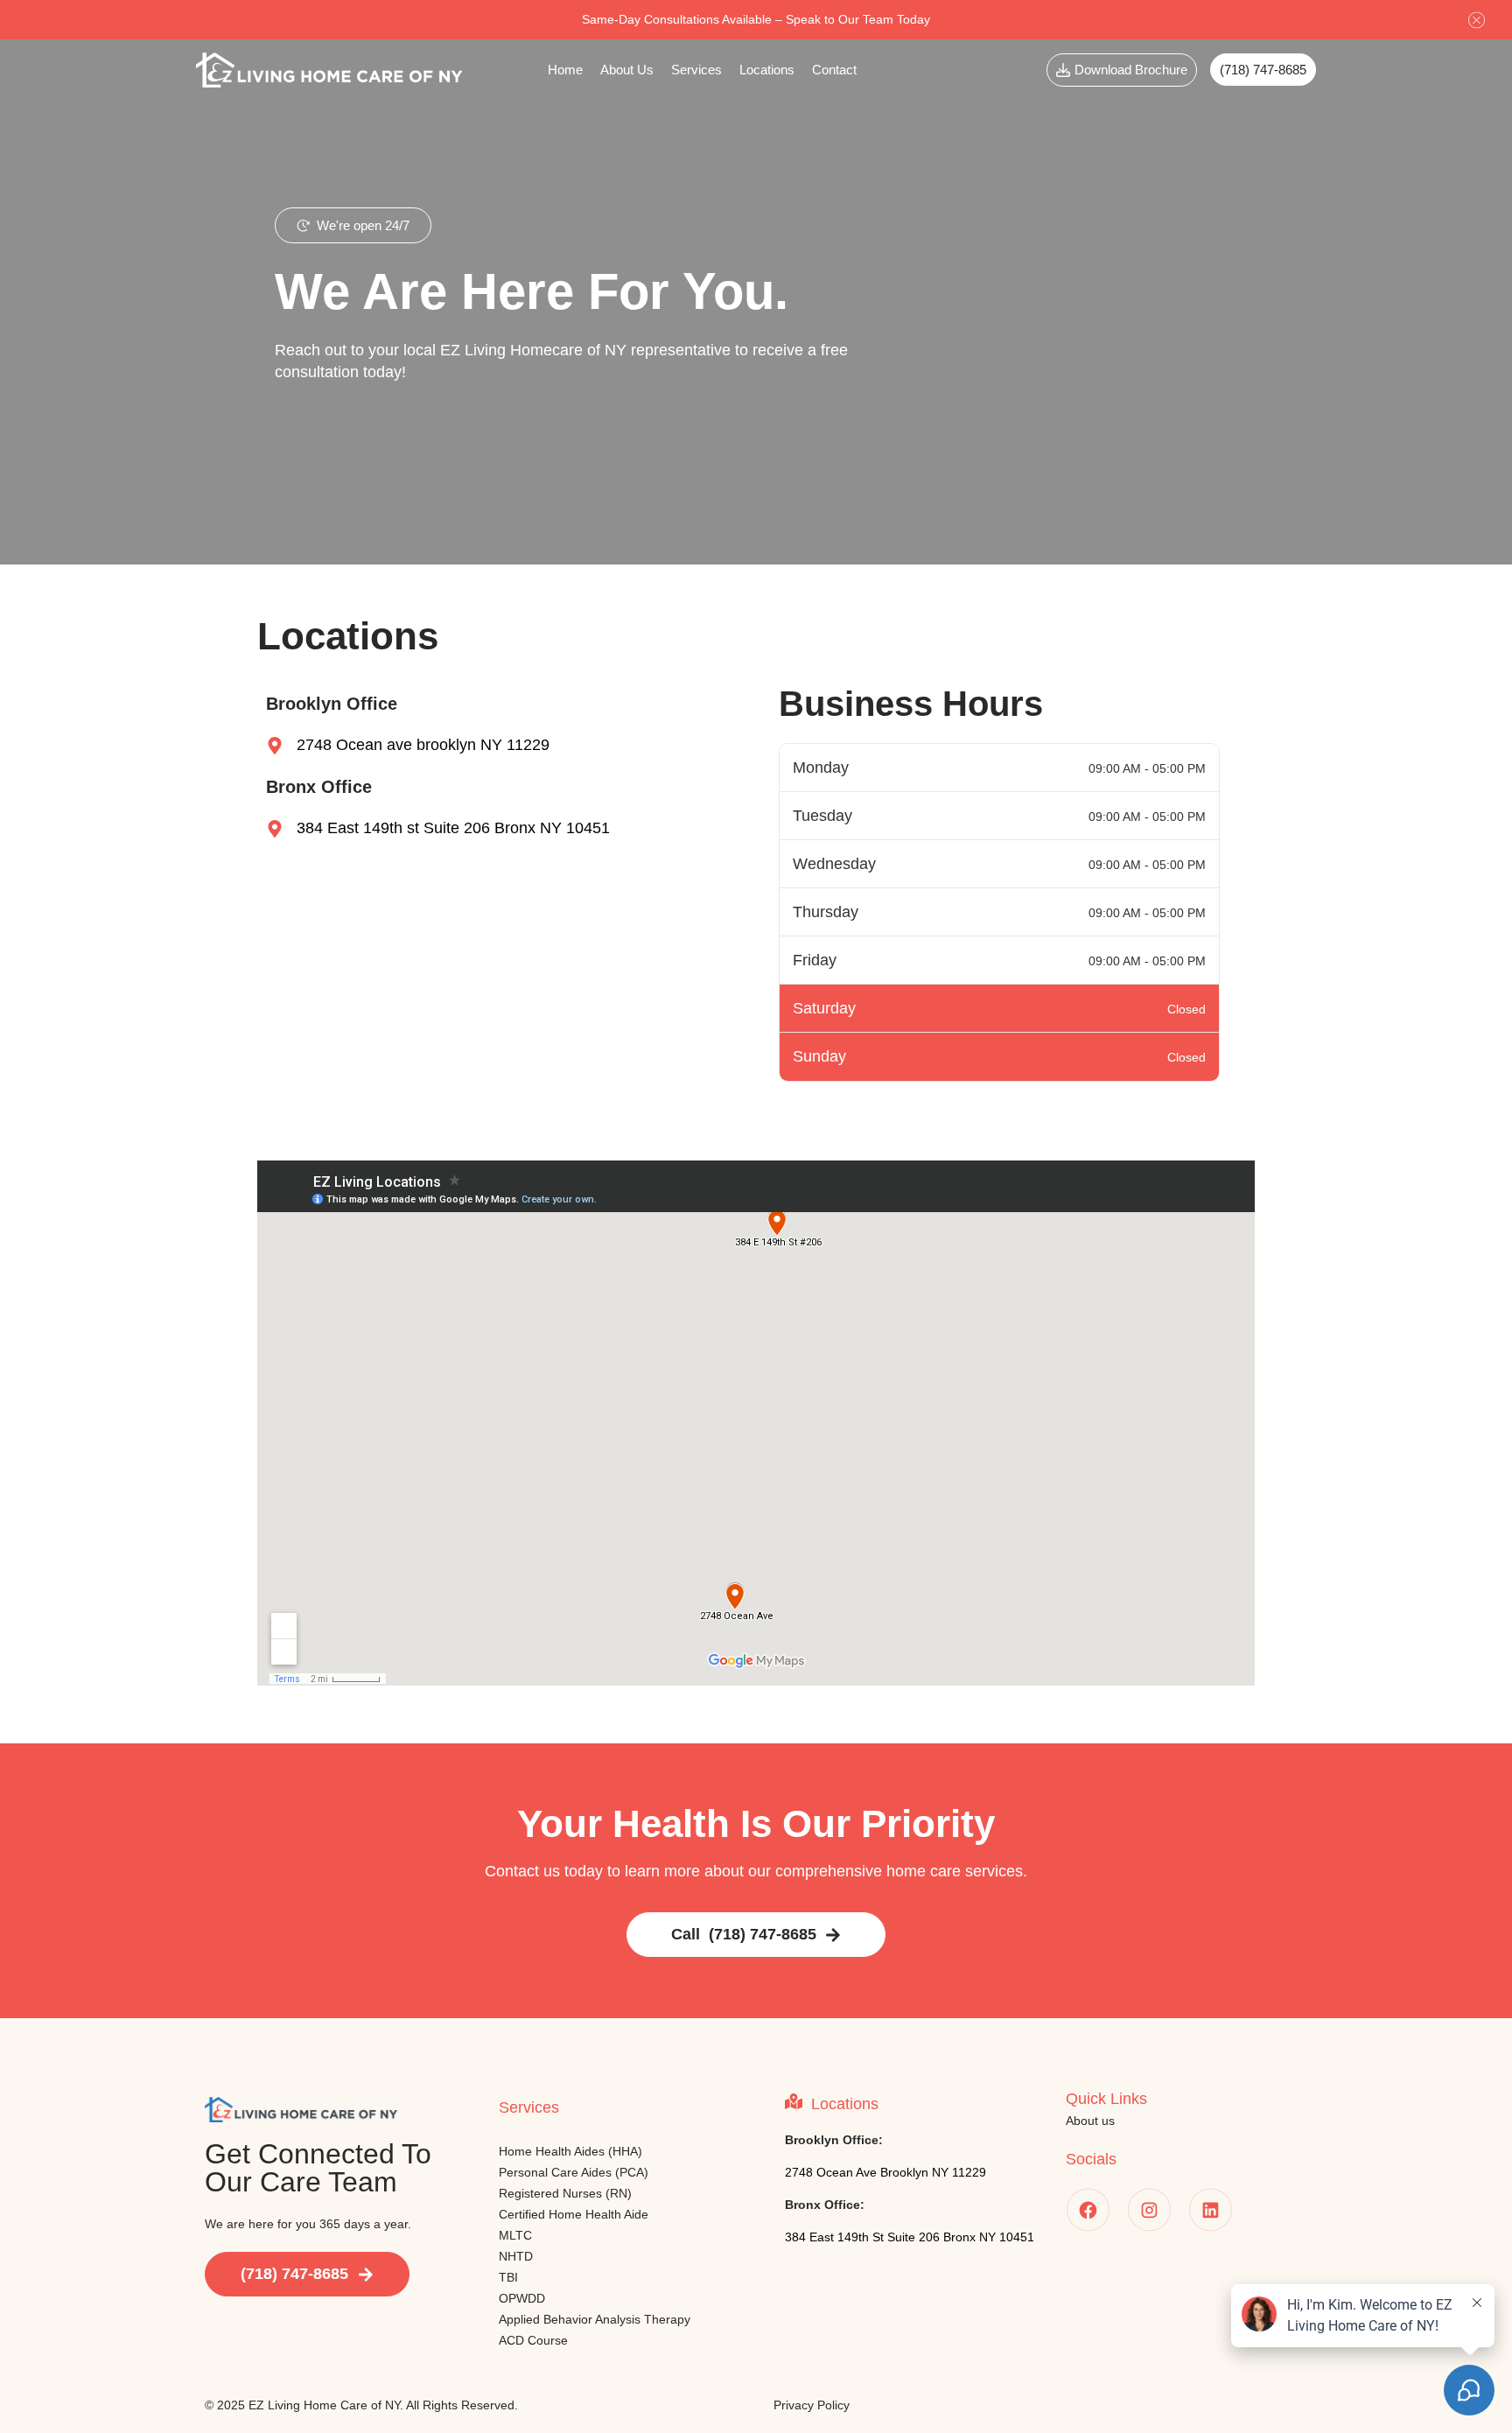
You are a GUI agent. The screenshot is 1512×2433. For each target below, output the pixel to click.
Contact (834, 70)
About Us (627, 70)
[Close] (1477, 20)
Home (565, 70)
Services (696, 70)
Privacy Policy (812, 2405)
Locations (767, 70)
